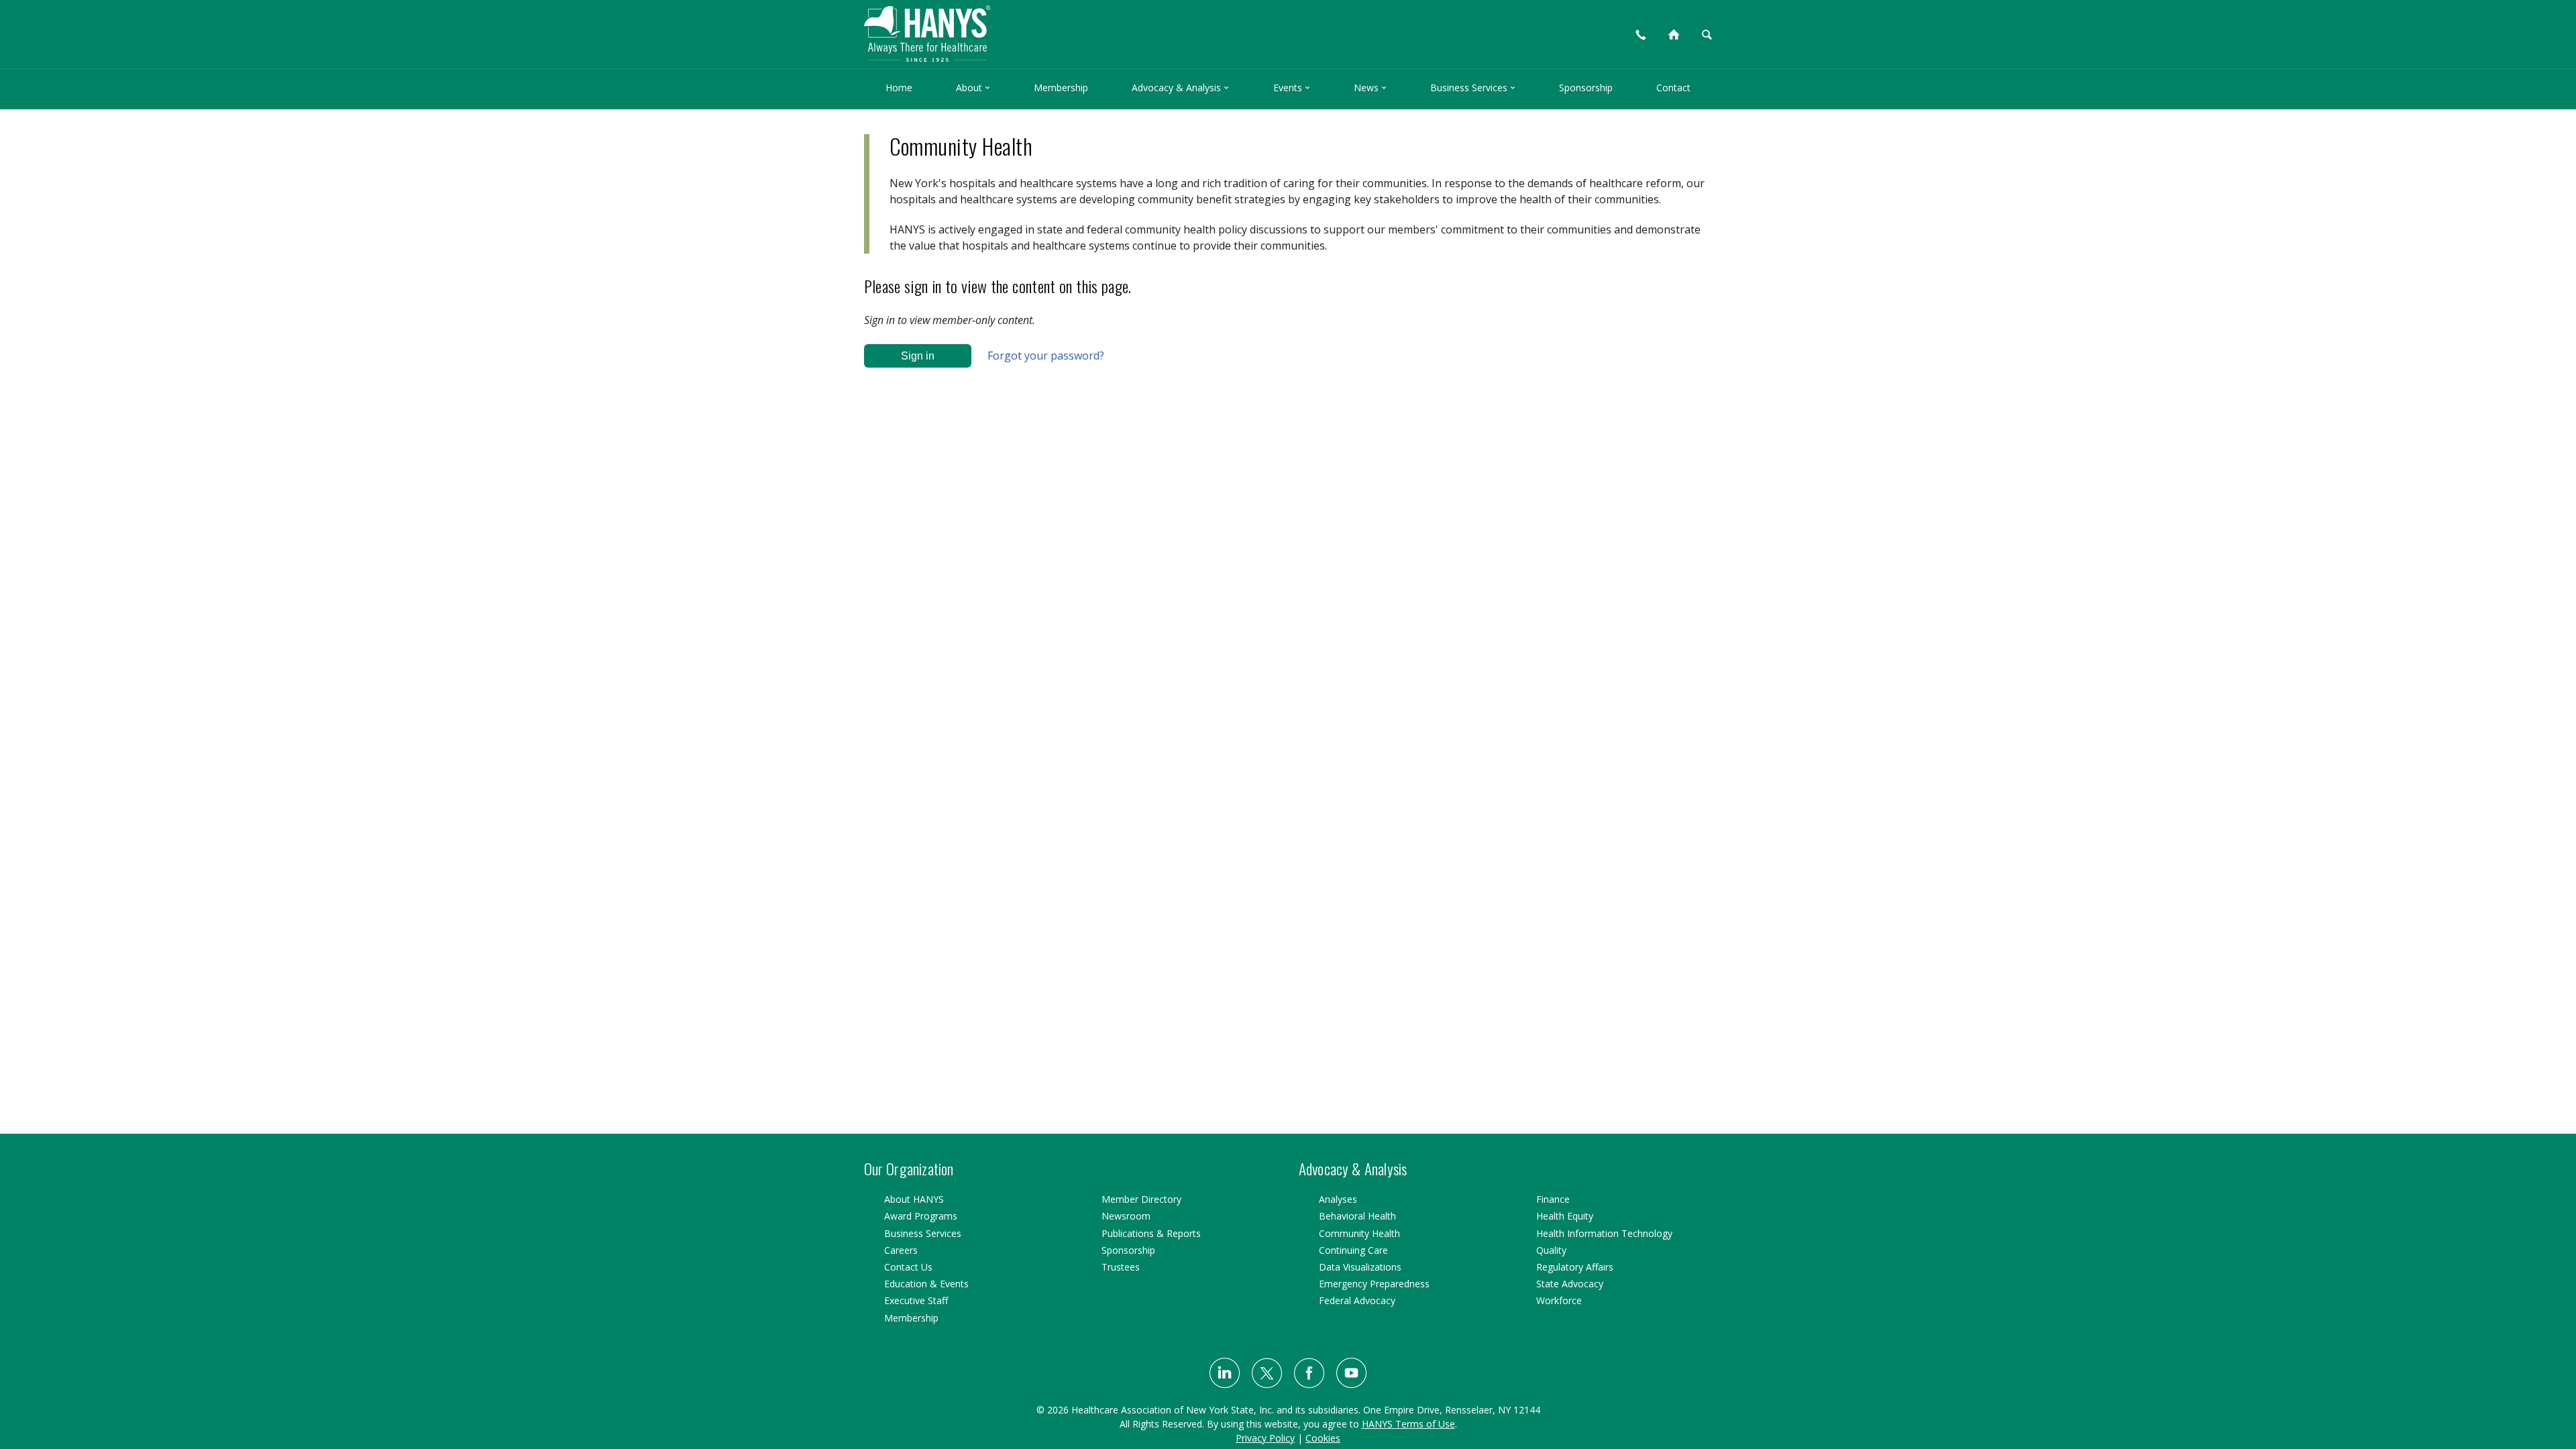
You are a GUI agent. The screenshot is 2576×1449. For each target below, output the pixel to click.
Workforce (1559, 1300)
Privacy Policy (1265, 1438)
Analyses (1338, 1199)
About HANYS (914, 1199)
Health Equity (1565, 1216)
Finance (1553, 1199)
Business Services (1473, 88)
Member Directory (1141, 1199)
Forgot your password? (1046, 356)
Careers (901, 1250)
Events (1292, 88)
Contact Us (908, 1267)
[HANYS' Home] (1034, 28)
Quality (1551, 1250)
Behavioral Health (1357, 1216)
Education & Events (926, 1284)
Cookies (1323, 1438)
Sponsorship (1586, 88)
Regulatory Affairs (1575, 1267)
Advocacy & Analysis (1180, 88)
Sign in (918, 356)
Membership (1061, 88)
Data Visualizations (1360, 1267)
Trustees (1121, 1267)
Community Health (1359, 1233)
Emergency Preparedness (1374, 1284)
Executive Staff (916, 1300)
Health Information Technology (1604, 1233)
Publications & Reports (1151, 1233)
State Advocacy (1570, 1284)
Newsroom (1126, 1216)
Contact (1673, 88)
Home (899, 88)
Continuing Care (1353, 1250)
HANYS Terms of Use (1408, 1424)
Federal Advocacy (1357, 1300)
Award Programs (921, 1216)
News (1370, 88)
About (973, 88)
